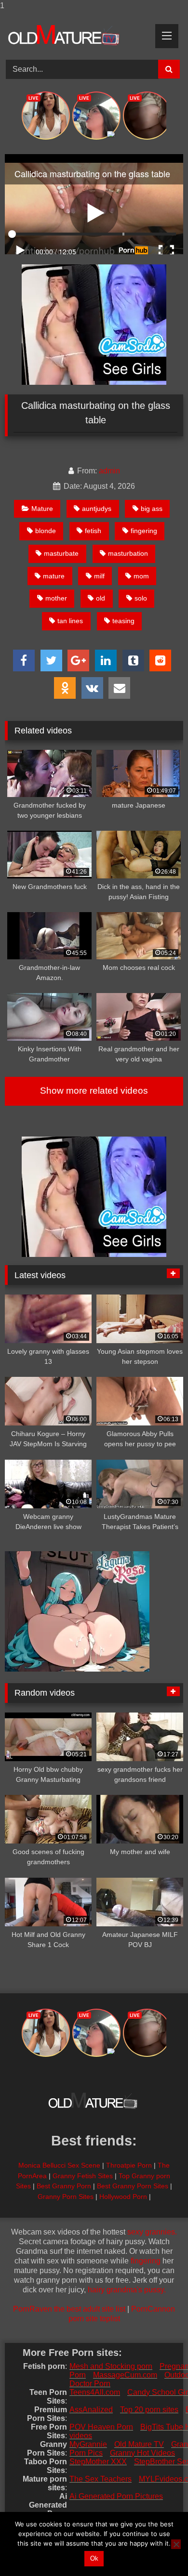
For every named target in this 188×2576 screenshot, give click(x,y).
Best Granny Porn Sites (133, 2186)
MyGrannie (88, 2444)
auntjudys (97, 509)
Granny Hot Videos (142, 2453)
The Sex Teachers (101, 2479)
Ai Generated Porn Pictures (116, 2496)
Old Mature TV (139, 2444)
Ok (94, 2558)
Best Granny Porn (64, 2186)
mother (56, 598)
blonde (46, 531)
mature (54, 576)
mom (141, 576)
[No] (176, 2544)
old (101, 598)
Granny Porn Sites (66, 2197)
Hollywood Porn (123, 2197)
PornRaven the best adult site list (69, 2309)
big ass (152, 509)
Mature (42, 509)
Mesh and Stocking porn (111, 2366)
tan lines (70, 621)
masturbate (61, 553)
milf (99, 576)
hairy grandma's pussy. (127, 2290)
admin (109, 471)
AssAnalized (91, 2410)
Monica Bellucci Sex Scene (59, 2165)
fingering (144, 531)
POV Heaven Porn (101, 2427)
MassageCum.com (125, 2375)
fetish (93, 531)
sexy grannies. (152, 2232)
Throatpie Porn (129, 2165)
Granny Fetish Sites (83, 2176)
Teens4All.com (95, 2392)
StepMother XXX (98, 2462)
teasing (123, 621)
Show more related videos (94, 1091)
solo (141, 598)
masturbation (128, 553)
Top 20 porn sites (149, 2410)
